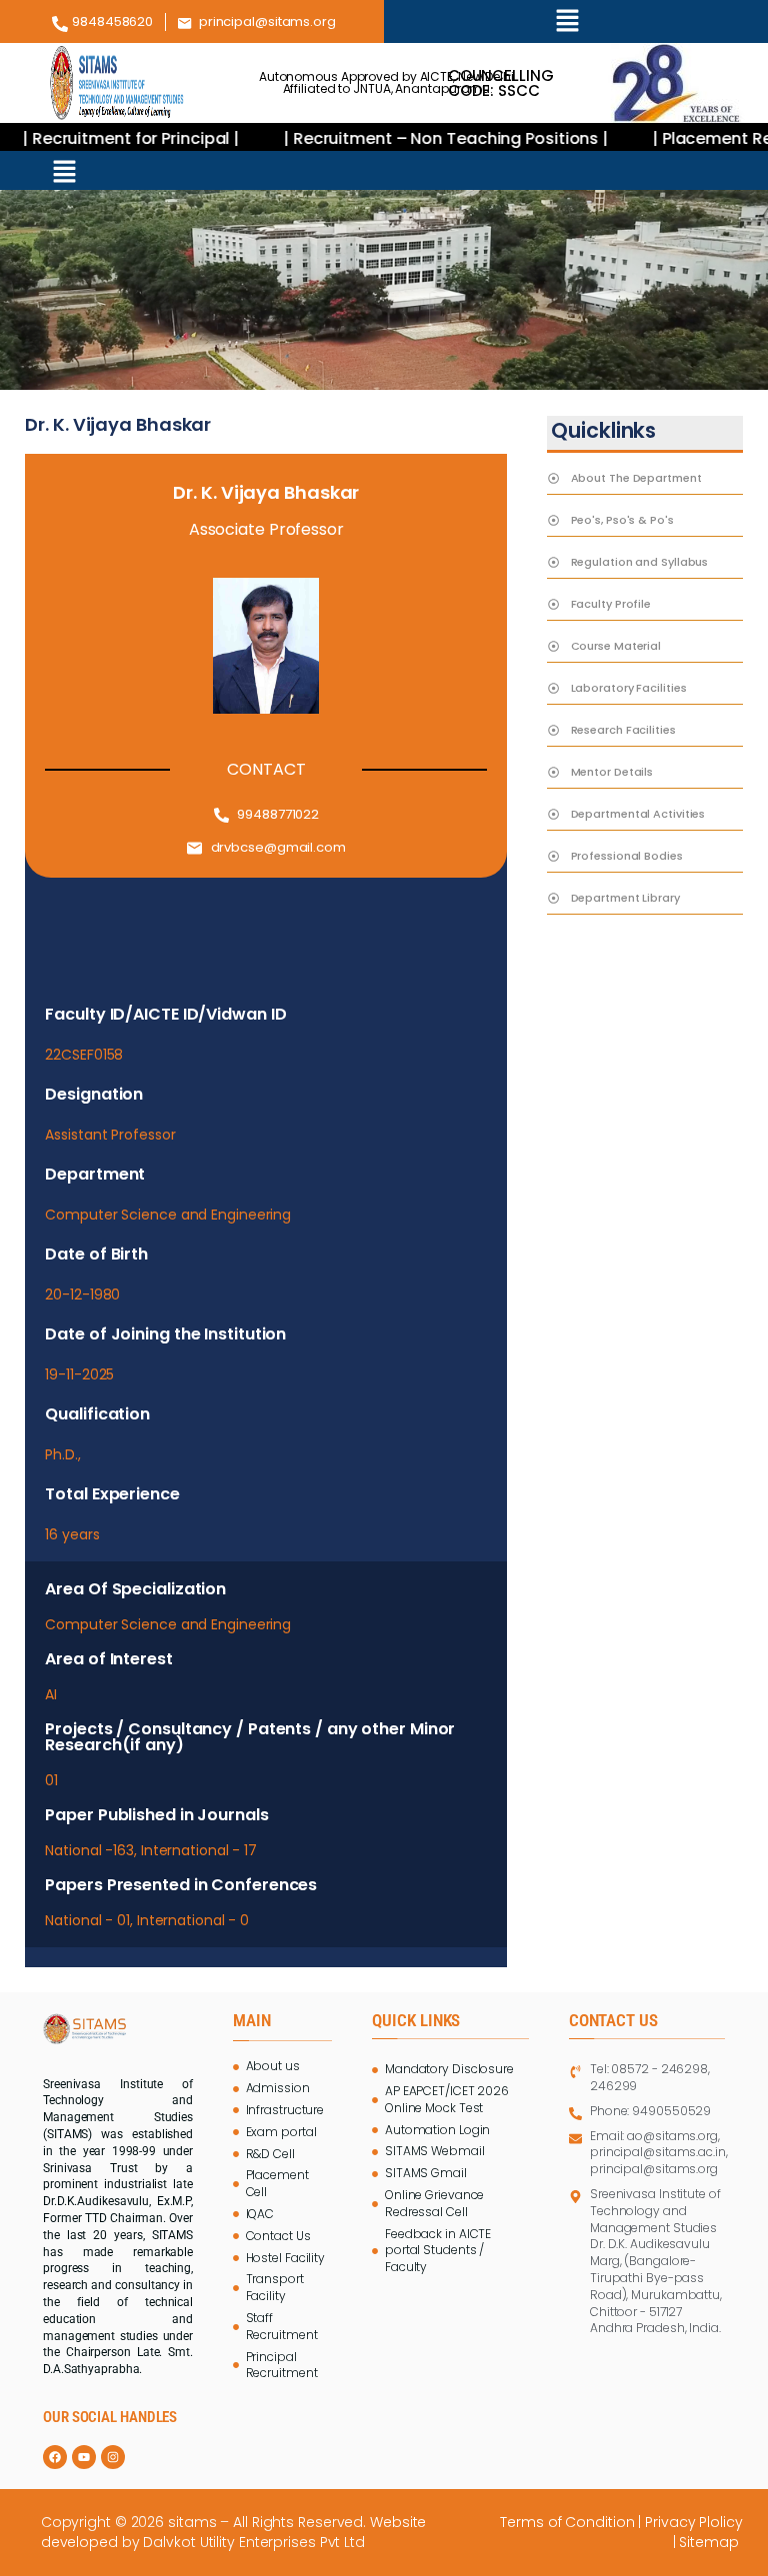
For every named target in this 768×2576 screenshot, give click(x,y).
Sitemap (710, 2542)
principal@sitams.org (267, 21)
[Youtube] (84, 2457)
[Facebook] (55, 2457)
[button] (567, 21)
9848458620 (112, 21)
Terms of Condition (567, 2522)
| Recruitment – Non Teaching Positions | (417, 138)
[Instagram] (113, 2457)
